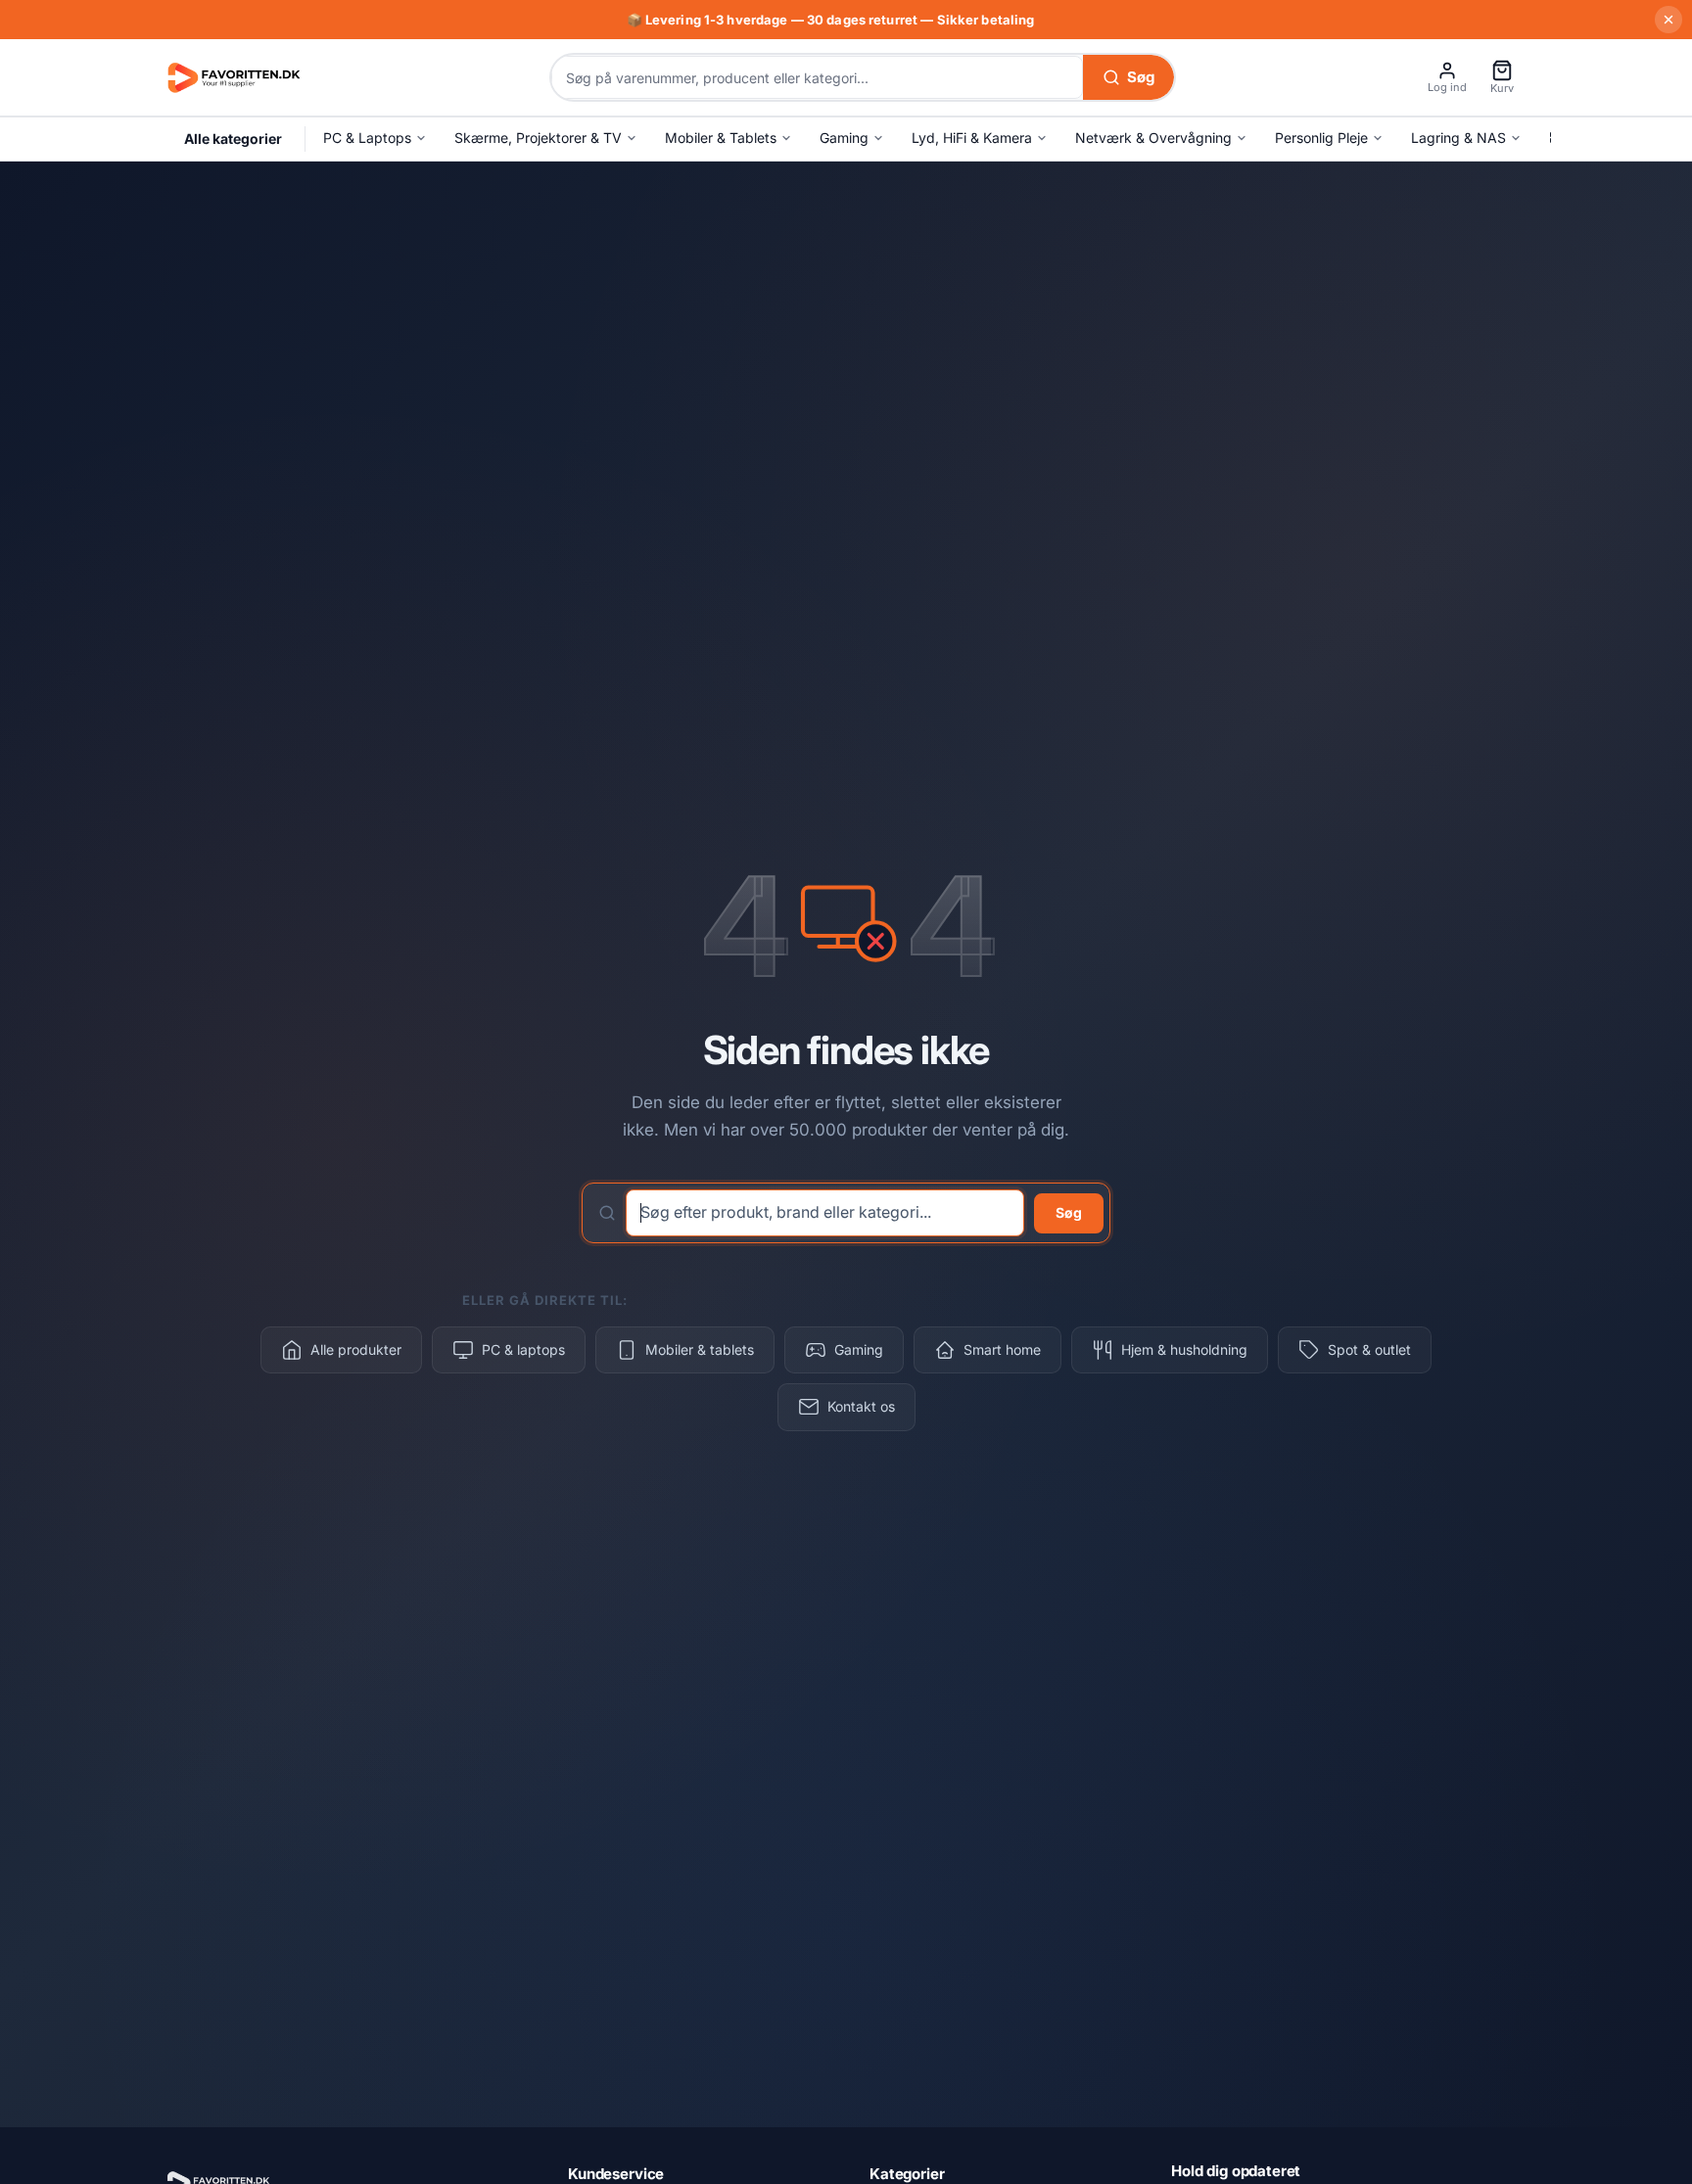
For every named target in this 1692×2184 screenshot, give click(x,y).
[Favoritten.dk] (234, 76)
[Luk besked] (1668, 20)
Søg (1069, 1212)
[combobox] (817, 77)
